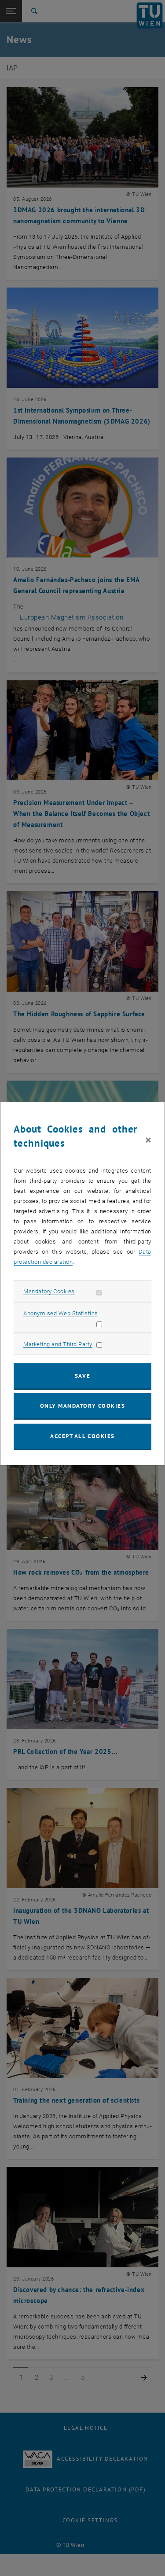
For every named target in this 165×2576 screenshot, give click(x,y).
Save (82, 1376)
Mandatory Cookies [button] (49, 1291)
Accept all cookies (82, 1436)
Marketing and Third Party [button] (58, 1344)
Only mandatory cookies (83, 1406)
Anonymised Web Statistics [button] (61, 1313)
